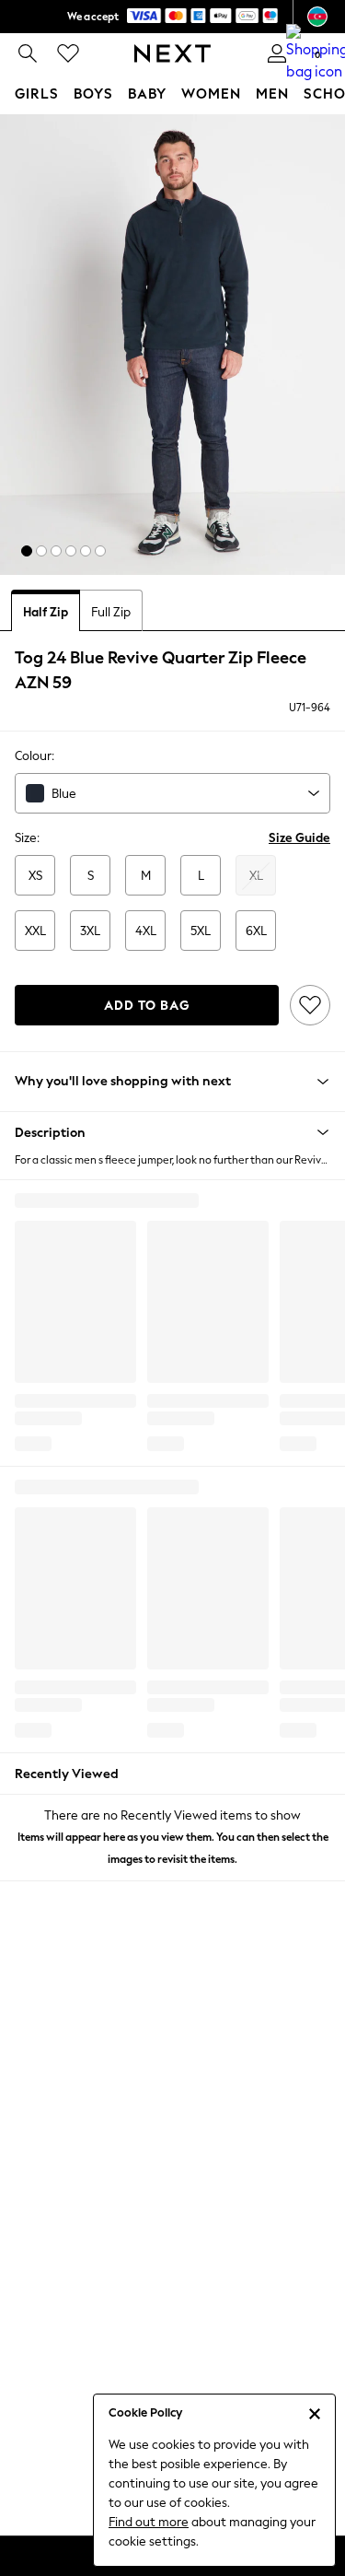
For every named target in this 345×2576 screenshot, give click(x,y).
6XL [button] (256, 931)
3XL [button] (90, 931)
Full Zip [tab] (111, 612)
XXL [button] (35, 931)
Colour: (34, 756)
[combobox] (172, 793)
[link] (28, 53)
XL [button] (256, 876)
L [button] (201, 876)
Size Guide (299, 838)
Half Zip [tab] (46, 612)
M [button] (146, 876)
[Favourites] (68, 53)
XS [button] (35, 876)
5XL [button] (201, 931)
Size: (27, 838)
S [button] (91, 876)
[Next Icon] (172, 53)
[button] (27, 551)
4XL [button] (146, 931)
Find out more (149, 2522)
